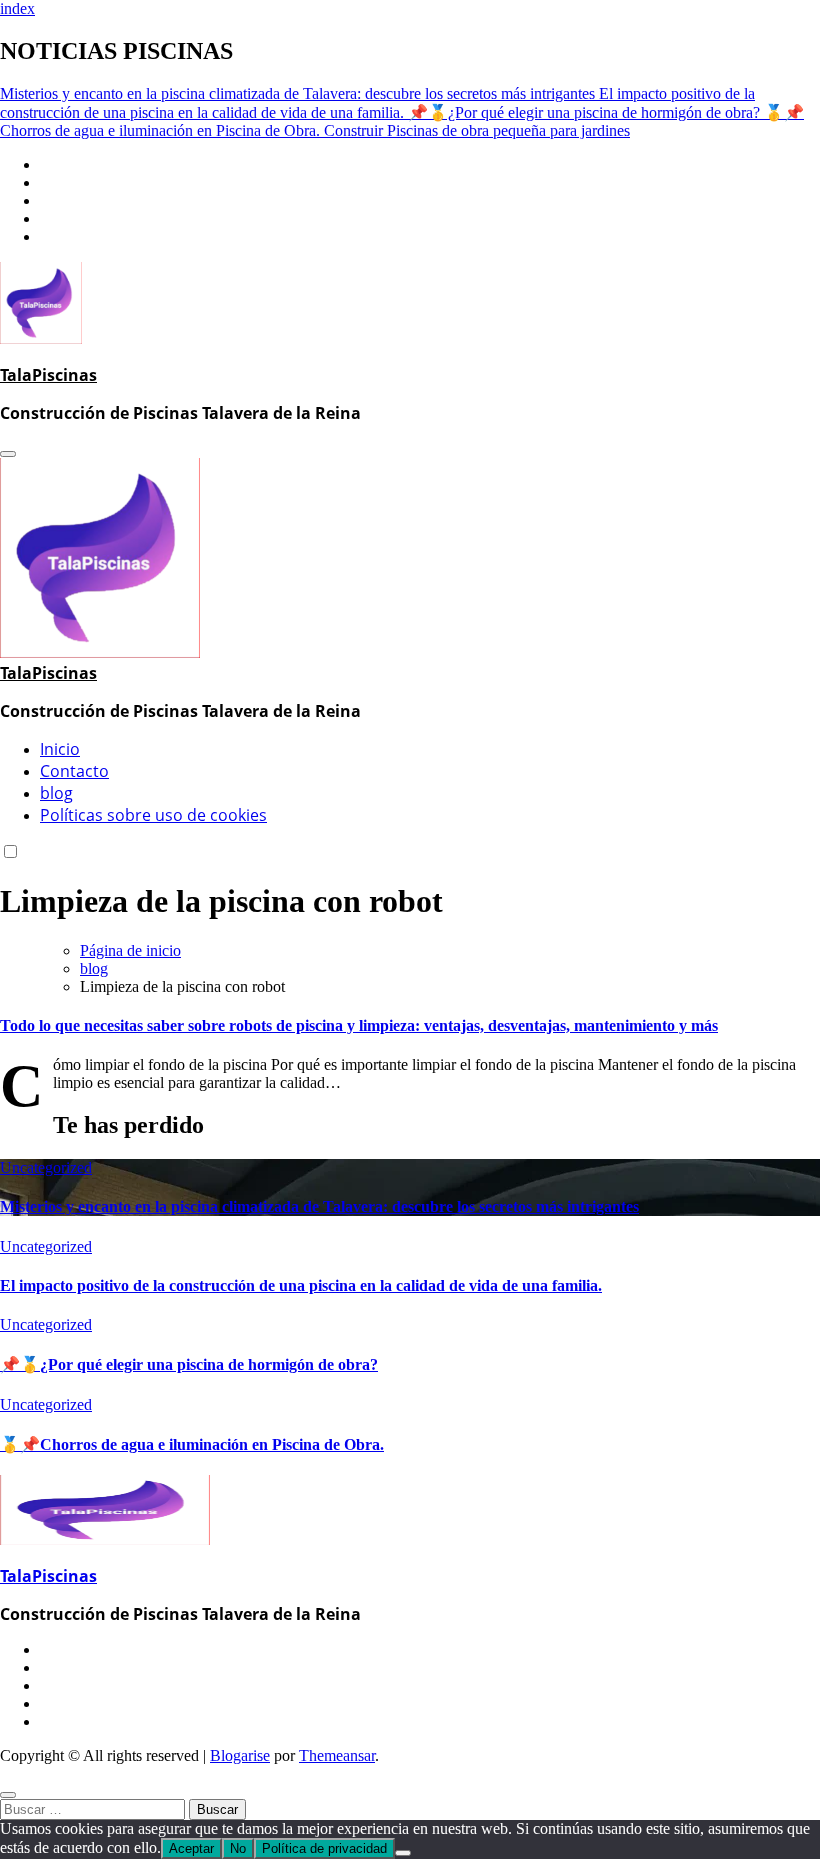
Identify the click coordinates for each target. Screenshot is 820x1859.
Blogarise (240, 1755)
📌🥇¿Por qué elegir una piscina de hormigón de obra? (189, 1364)
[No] (403, 1853)
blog (56, 793)
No (238, 1848)
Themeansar (337, 1755)
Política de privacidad (324, 1848)
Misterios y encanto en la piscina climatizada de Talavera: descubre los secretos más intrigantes (319, 1206)
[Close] (8, 1795)
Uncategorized (46, 1167)
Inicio (60, 749)
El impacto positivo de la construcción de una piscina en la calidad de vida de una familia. (301, 1285)
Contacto (74, 771)
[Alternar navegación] (8, 454)
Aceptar (191, 1848)
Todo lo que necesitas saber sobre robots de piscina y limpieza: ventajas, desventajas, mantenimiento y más (359, 1025)
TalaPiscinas (48, 375)
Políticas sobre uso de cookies (153, 815)
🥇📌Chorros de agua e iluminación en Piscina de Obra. (192, 1444)
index (17, 8)
